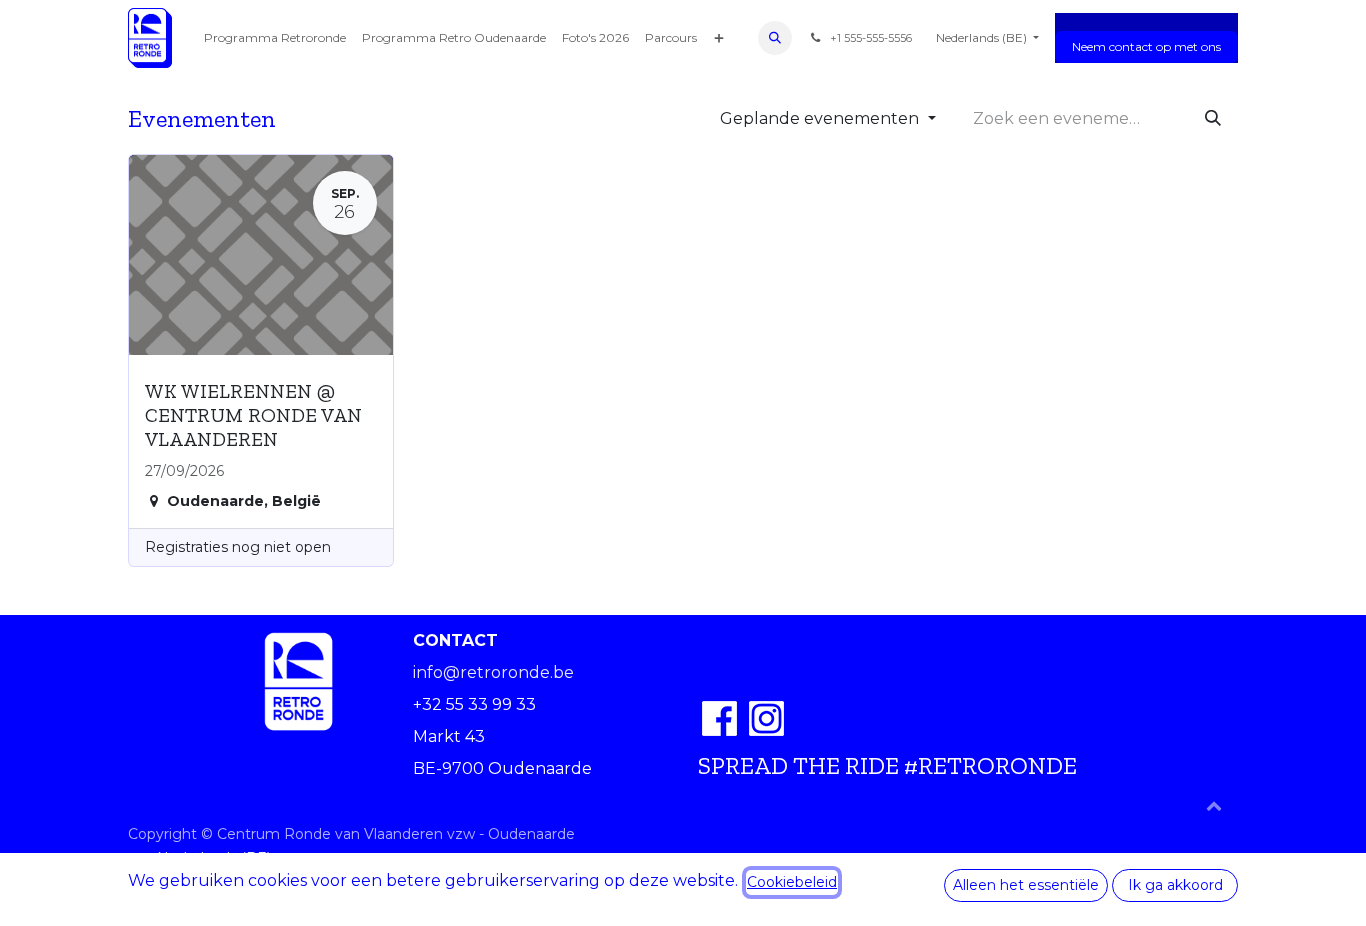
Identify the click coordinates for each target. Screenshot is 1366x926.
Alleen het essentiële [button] (1026, 885)
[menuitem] (275, 38)
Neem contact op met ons (1146, 46)
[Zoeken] (1213, 119)
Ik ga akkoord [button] (1175, 885)
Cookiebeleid (792, 882)
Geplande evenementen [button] (821, 118)
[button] (775, 38)
